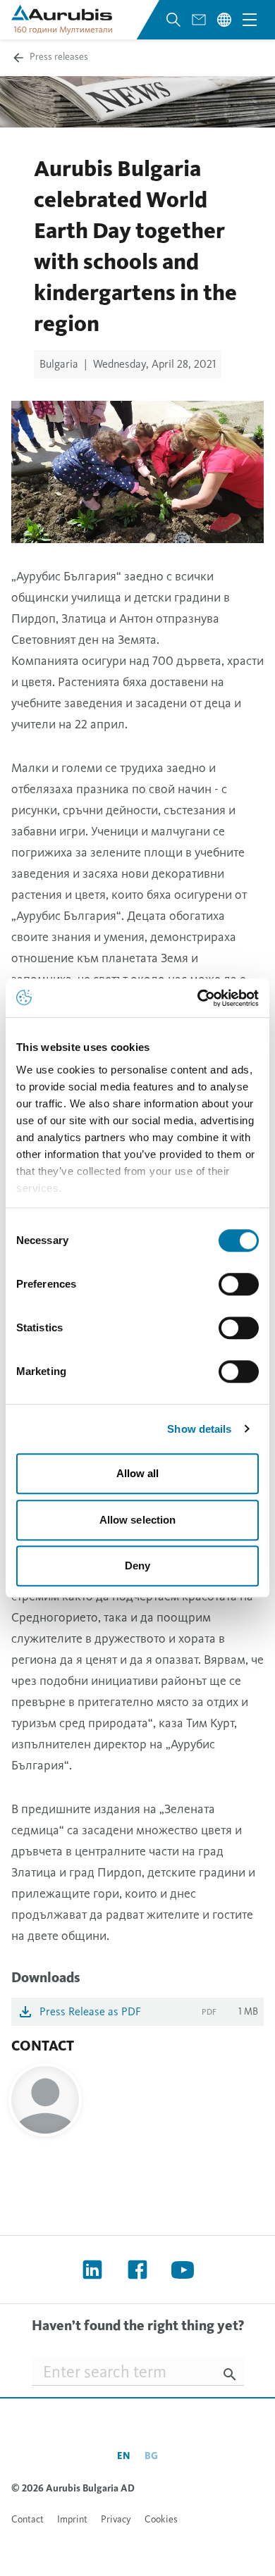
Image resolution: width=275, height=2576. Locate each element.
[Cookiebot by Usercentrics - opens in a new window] (198, 998)
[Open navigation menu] (250, 20)
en (124, 2456)
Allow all (138, 1473)
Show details (199, 1429)
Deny (137, 1566)
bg (151, 2456)
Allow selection (138, 1520)
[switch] (239, 1284)
